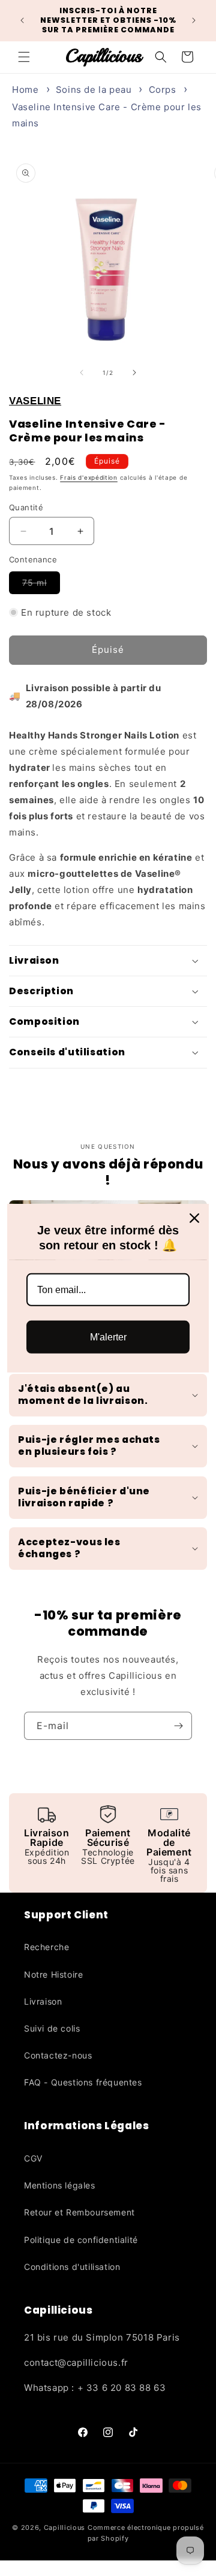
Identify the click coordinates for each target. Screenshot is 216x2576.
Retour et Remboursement (79, 2212)
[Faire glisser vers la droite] (134, 373)
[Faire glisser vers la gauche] (82, 373)
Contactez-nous (58, 2055)
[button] (24, 57)
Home (25, 90)
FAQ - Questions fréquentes (83, 2082)
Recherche (46, 1947)
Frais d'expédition (89, 477)
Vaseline (35, 401)
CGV (33, 2158)
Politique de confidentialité (81, 2240)
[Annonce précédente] (22, 20)
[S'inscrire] (178, 1726)
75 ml (41, 585)
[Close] (194, 1218)
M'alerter (108, 1337)
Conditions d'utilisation (72, 2267)
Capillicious (64, 2527)
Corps (163, 90)
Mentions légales (60, 2185)
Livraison (43, 2001)
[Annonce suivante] (194, 20)
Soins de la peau (94, 90)
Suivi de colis (52, 2028)
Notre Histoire (53, 1974)
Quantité (26, 507)
